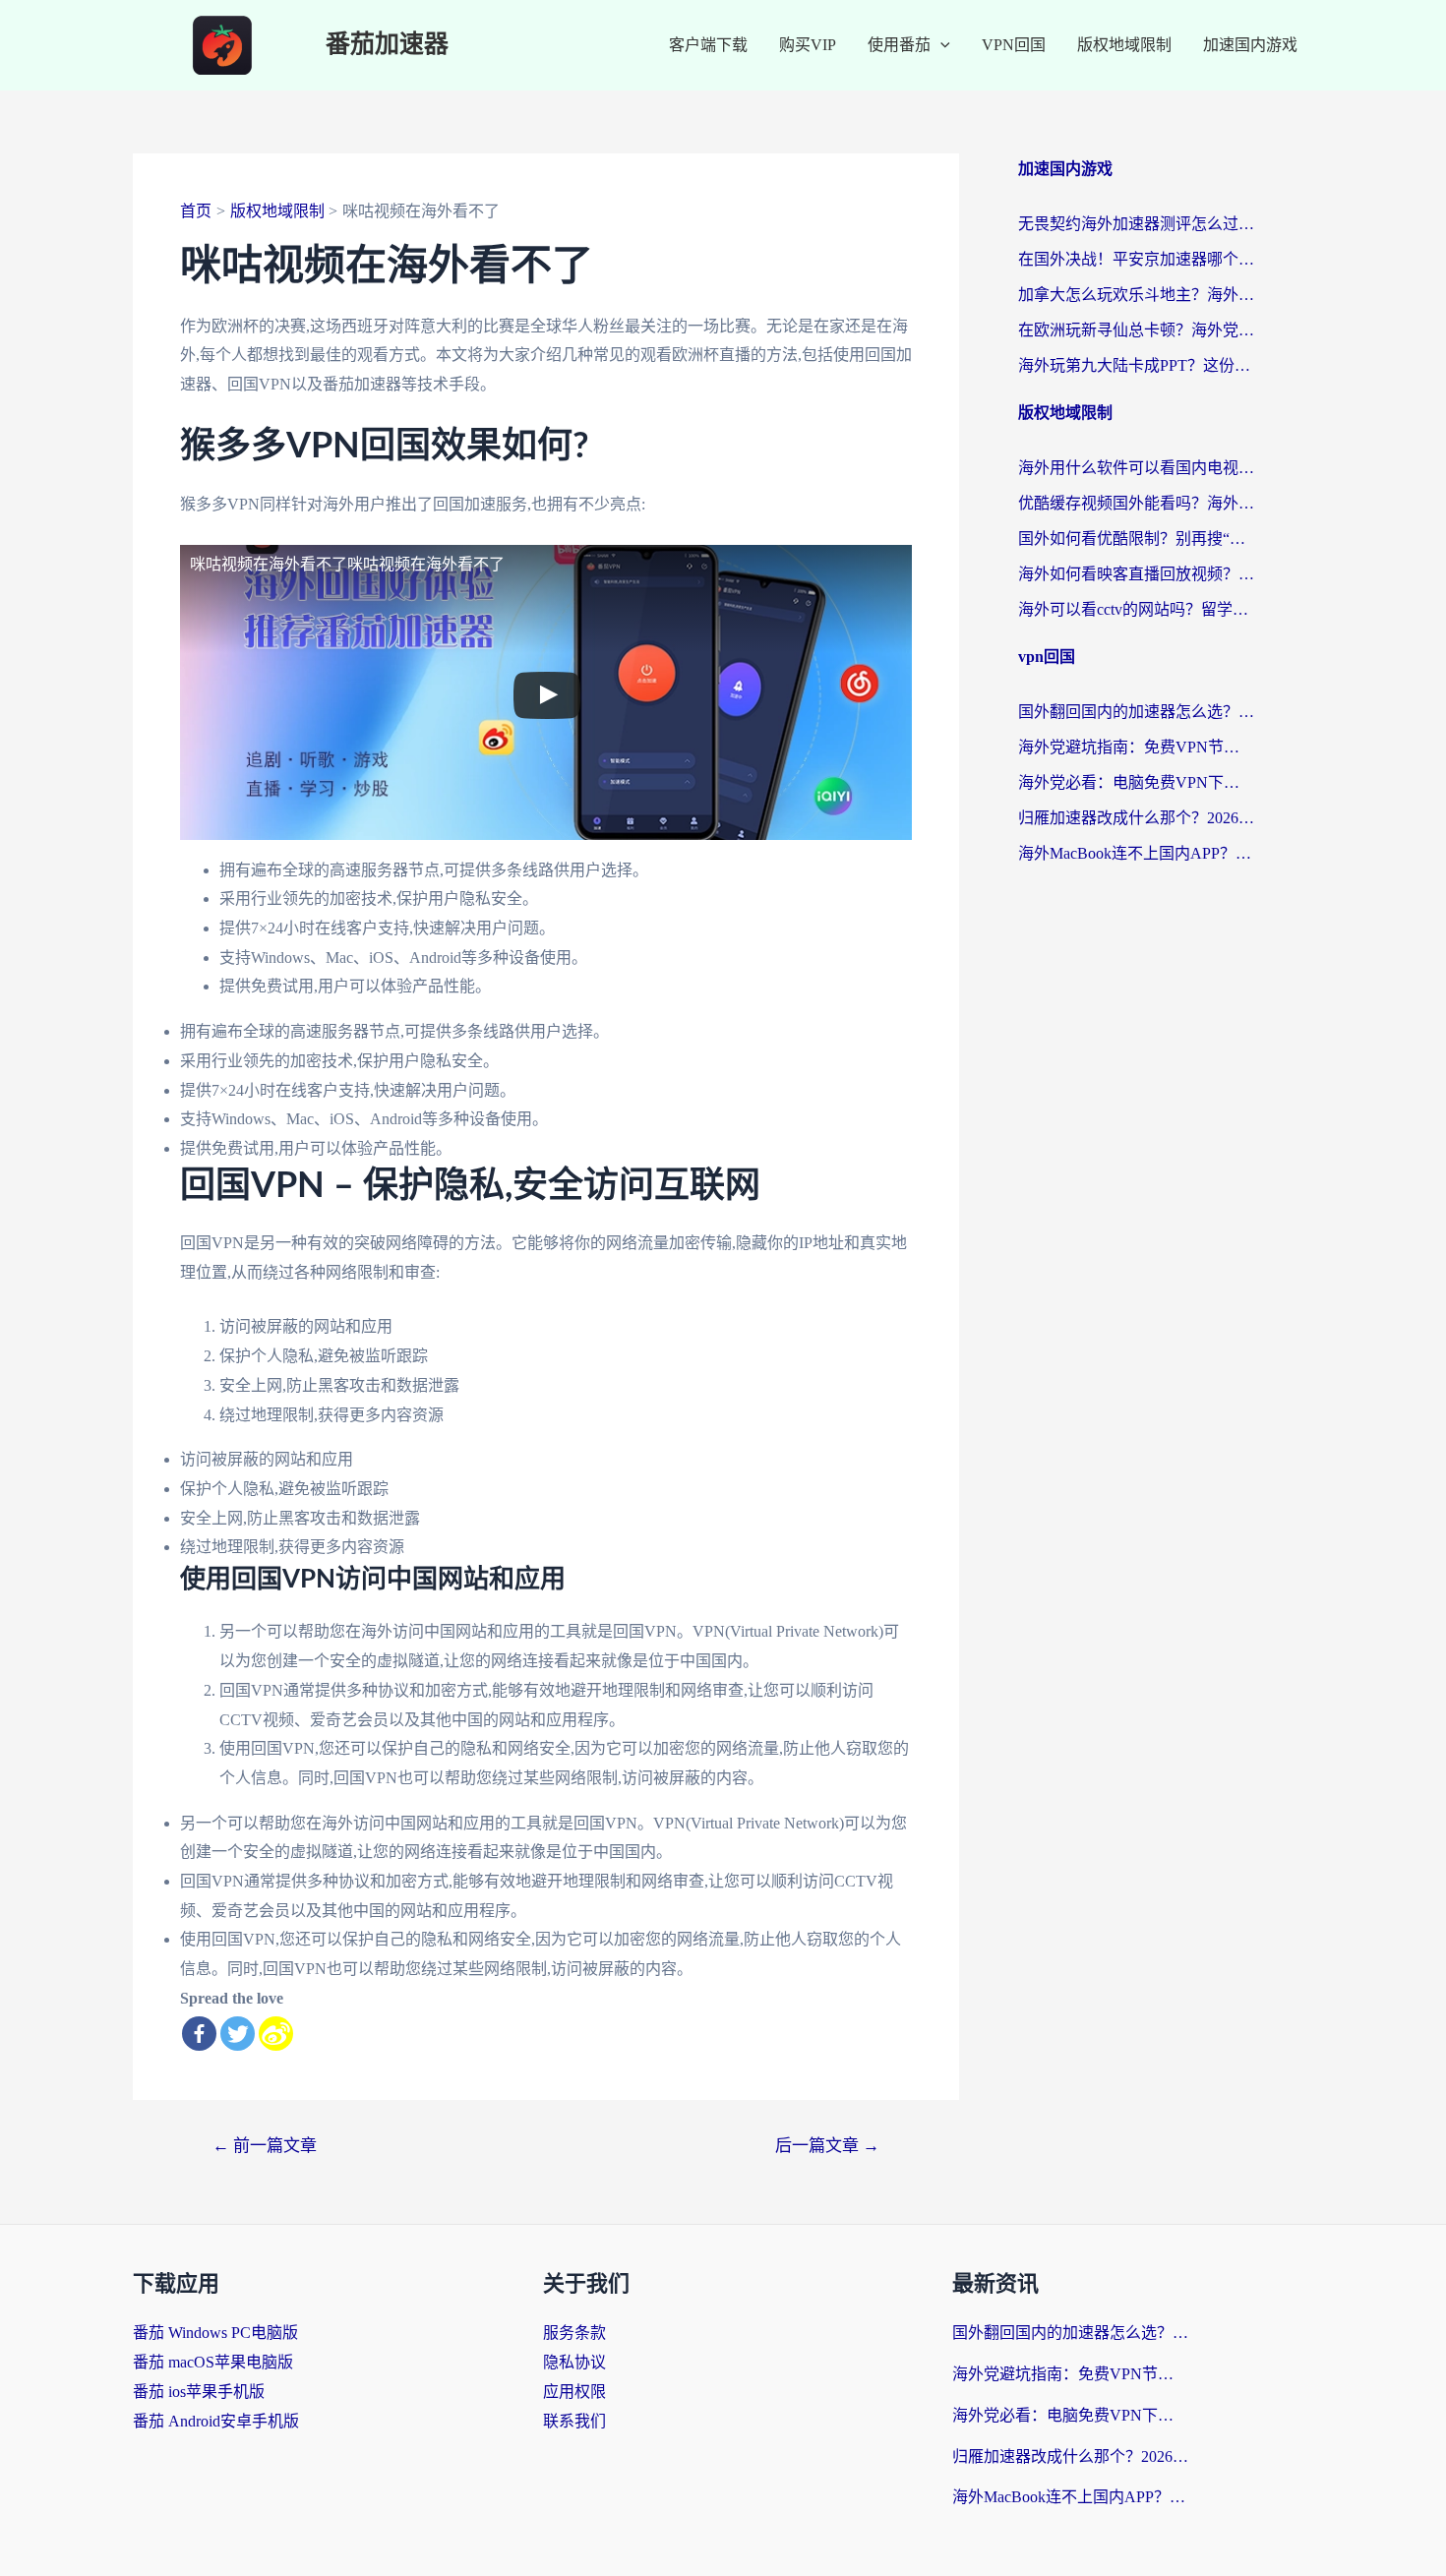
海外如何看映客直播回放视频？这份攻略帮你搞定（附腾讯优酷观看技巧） (1136, 574)
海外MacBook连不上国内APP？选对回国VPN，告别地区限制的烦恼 (1136, 853)
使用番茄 (899, 45)
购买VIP (808, 45)
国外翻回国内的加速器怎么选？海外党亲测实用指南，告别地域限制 (1136, 712)
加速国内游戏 (1250, 45)
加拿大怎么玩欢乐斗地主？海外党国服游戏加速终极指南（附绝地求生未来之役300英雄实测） (1136, 295)
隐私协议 (574, 2362)
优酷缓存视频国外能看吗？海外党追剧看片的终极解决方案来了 (1136, 503)
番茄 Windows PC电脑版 (215, 2333)
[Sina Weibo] (276, 2034)
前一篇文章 (265, 2146)
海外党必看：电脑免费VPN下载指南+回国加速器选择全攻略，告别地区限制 (1136, 782)
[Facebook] (199, 2034)
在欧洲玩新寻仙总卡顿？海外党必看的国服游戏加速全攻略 (1136, 330)
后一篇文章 (827, 2146)
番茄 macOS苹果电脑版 (213, 2362)
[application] (940, 45)
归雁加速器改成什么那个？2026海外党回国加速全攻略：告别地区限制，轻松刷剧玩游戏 (1136, 818)
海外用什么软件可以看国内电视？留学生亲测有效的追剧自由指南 (1136, 468)
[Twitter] (238, 2034)
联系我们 (574, 2421)
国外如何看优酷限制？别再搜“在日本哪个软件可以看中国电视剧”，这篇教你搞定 (1136, 539)
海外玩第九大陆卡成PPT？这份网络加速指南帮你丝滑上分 (1136, 365)
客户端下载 (708, 45)
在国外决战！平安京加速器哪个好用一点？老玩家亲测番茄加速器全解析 (1136, 259)
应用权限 (574, 2392)
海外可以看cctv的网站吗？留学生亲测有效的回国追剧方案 (1136, 609)
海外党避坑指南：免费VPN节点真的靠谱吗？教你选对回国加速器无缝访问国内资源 (1136, 747)
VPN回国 (1014, 45)
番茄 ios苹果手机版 (199, 2392)
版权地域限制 (1124, 45)
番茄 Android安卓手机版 (216, 2421)
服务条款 (574, 2333)
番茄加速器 (387, 45)
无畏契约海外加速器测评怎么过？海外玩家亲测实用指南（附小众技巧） (1136, 224)
